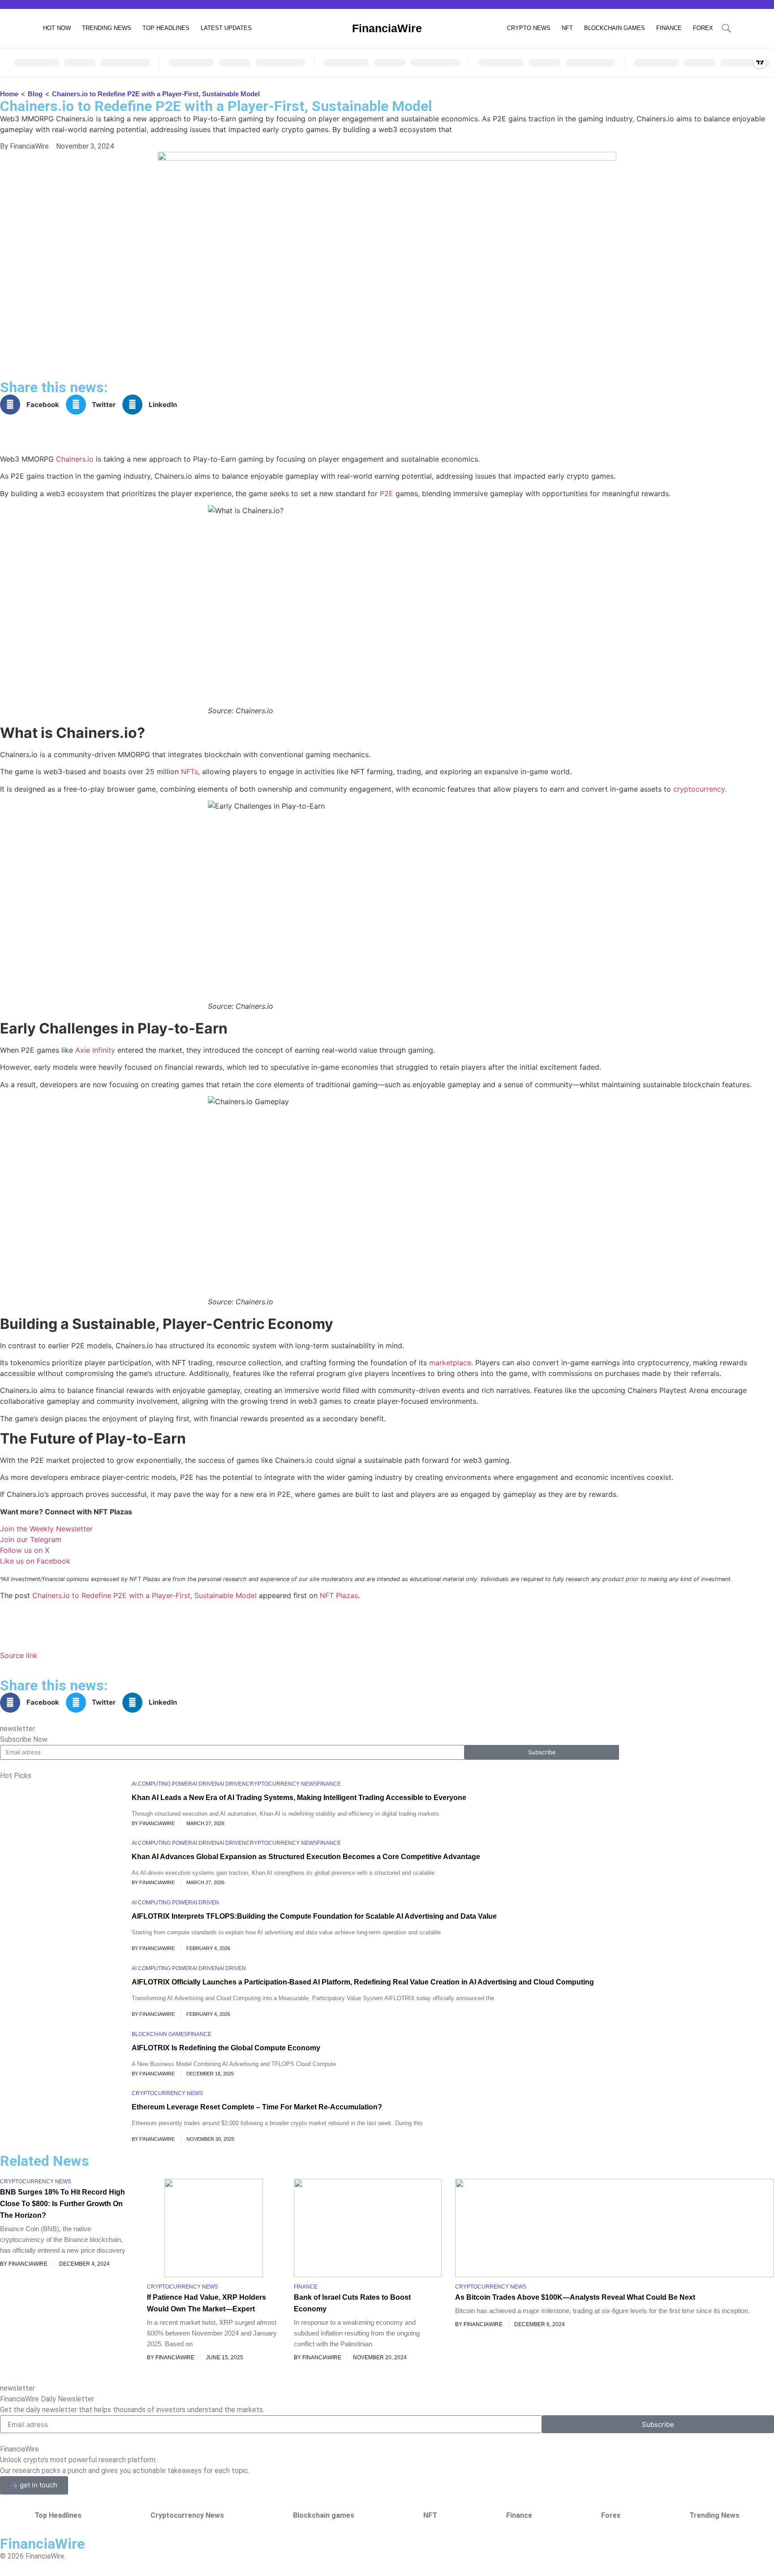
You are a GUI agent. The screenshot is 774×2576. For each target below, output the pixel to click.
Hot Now (57, 28)
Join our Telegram (31, 1539)
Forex (703, 28)
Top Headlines (166, 28)
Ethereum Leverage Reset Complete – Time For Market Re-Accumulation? (257, 2107)
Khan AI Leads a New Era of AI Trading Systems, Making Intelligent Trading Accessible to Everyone (299, 1798)
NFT (567, 28)
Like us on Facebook (35, 1561)
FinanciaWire (387, 28)
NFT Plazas (339, 1595)
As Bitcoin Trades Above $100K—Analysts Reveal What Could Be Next (575, 2297)
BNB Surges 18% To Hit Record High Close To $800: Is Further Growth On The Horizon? (62, 2204)
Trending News (107, 28)
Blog (35, 94)
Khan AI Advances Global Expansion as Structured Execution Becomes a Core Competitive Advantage (306, 1857)
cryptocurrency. (700, 789)
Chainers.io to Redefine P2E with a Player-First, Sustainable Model (144, 1595)
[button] (33, 405)
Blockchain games (615, 28)
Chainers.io (75, 459)
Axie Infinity (95, 1050)
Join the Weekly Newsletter (46, 1529)
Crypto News (529, 28)
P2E (387, 493)
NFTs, (190, 772)
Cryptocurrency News (187, 2515)
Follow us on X (25, 1550)
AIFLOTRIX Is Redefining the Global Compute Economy (226, 2048)
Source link (19, 1655)
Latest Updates (226, 28)
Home (9, 94)
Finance (669, 28)
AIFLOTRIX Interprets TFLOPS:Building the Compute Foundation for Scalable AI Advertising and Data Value (314, 1916)
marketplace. (451, 1363)
